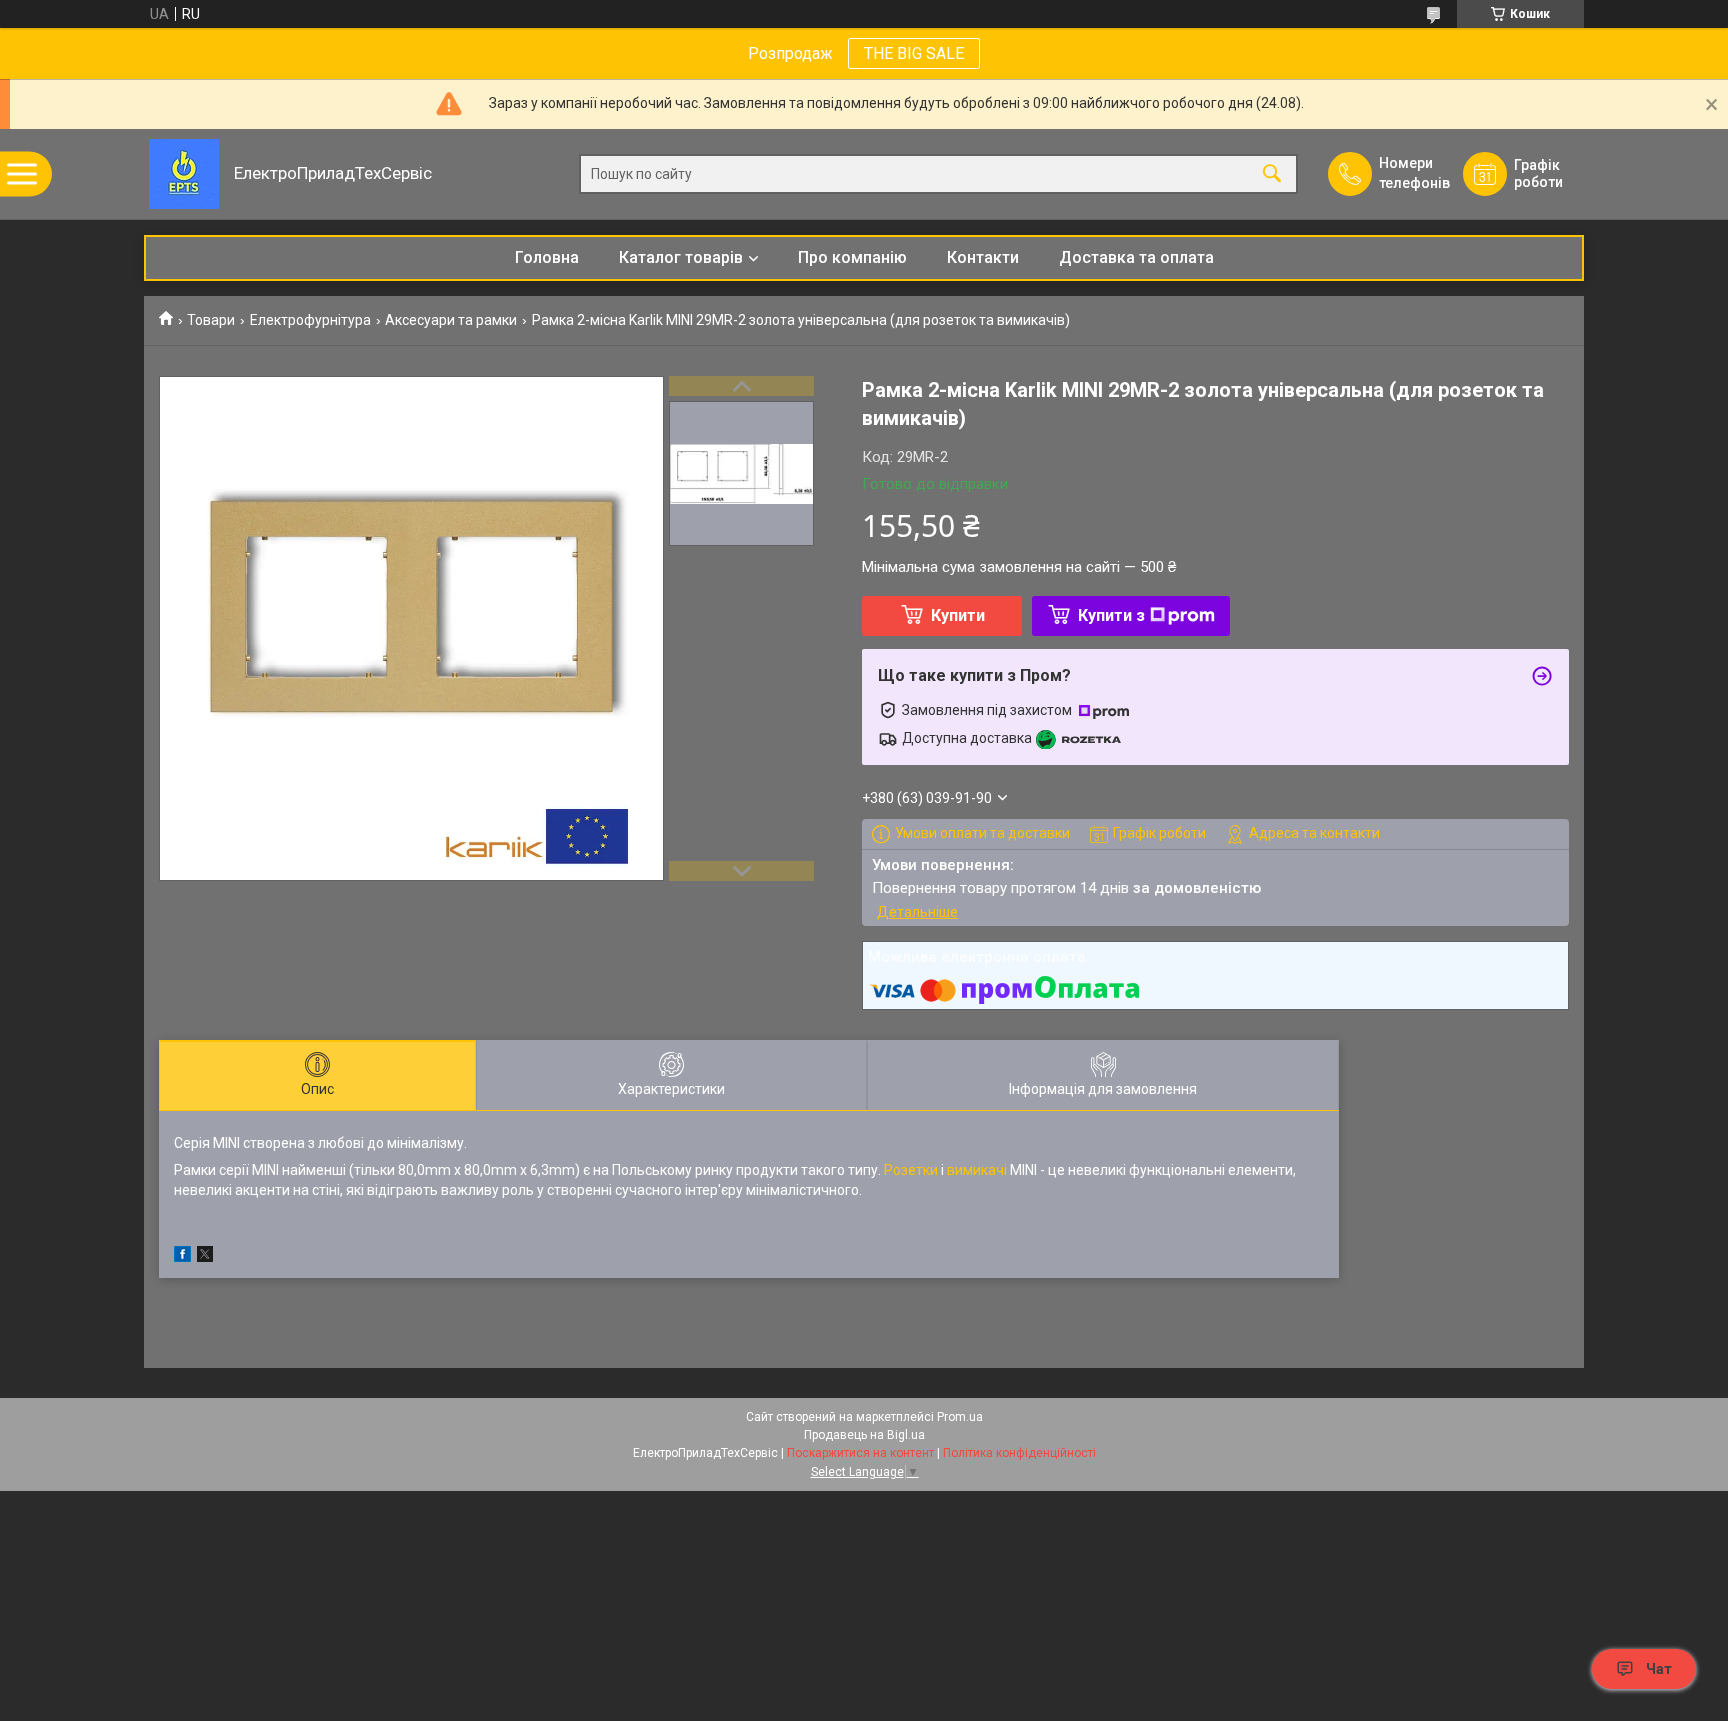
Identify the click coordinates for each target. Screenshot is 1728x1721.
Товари (211, 320)
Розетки (911, 1170)
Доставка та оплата (1136, 257)
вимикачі (977, 1170)
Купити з (1111, 615)
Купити (958, 615)
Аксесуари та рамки (451, 320)
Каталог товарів (681, 257)
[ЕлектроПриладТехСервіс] (184, 174)
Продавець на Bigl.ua (864, 1435)
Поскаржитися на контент (860, 1453)
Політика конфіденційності (1019, 1453)
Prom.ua (960, 1417)
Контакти (983, 257)
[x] (205, 1257)
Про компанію (852, 257)
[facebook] (182, 1257)
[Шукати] (1272, 174)
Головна (547, 257)
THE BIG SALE (914, 53)
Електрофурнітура (310, 320)
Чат (1659, 1669)
